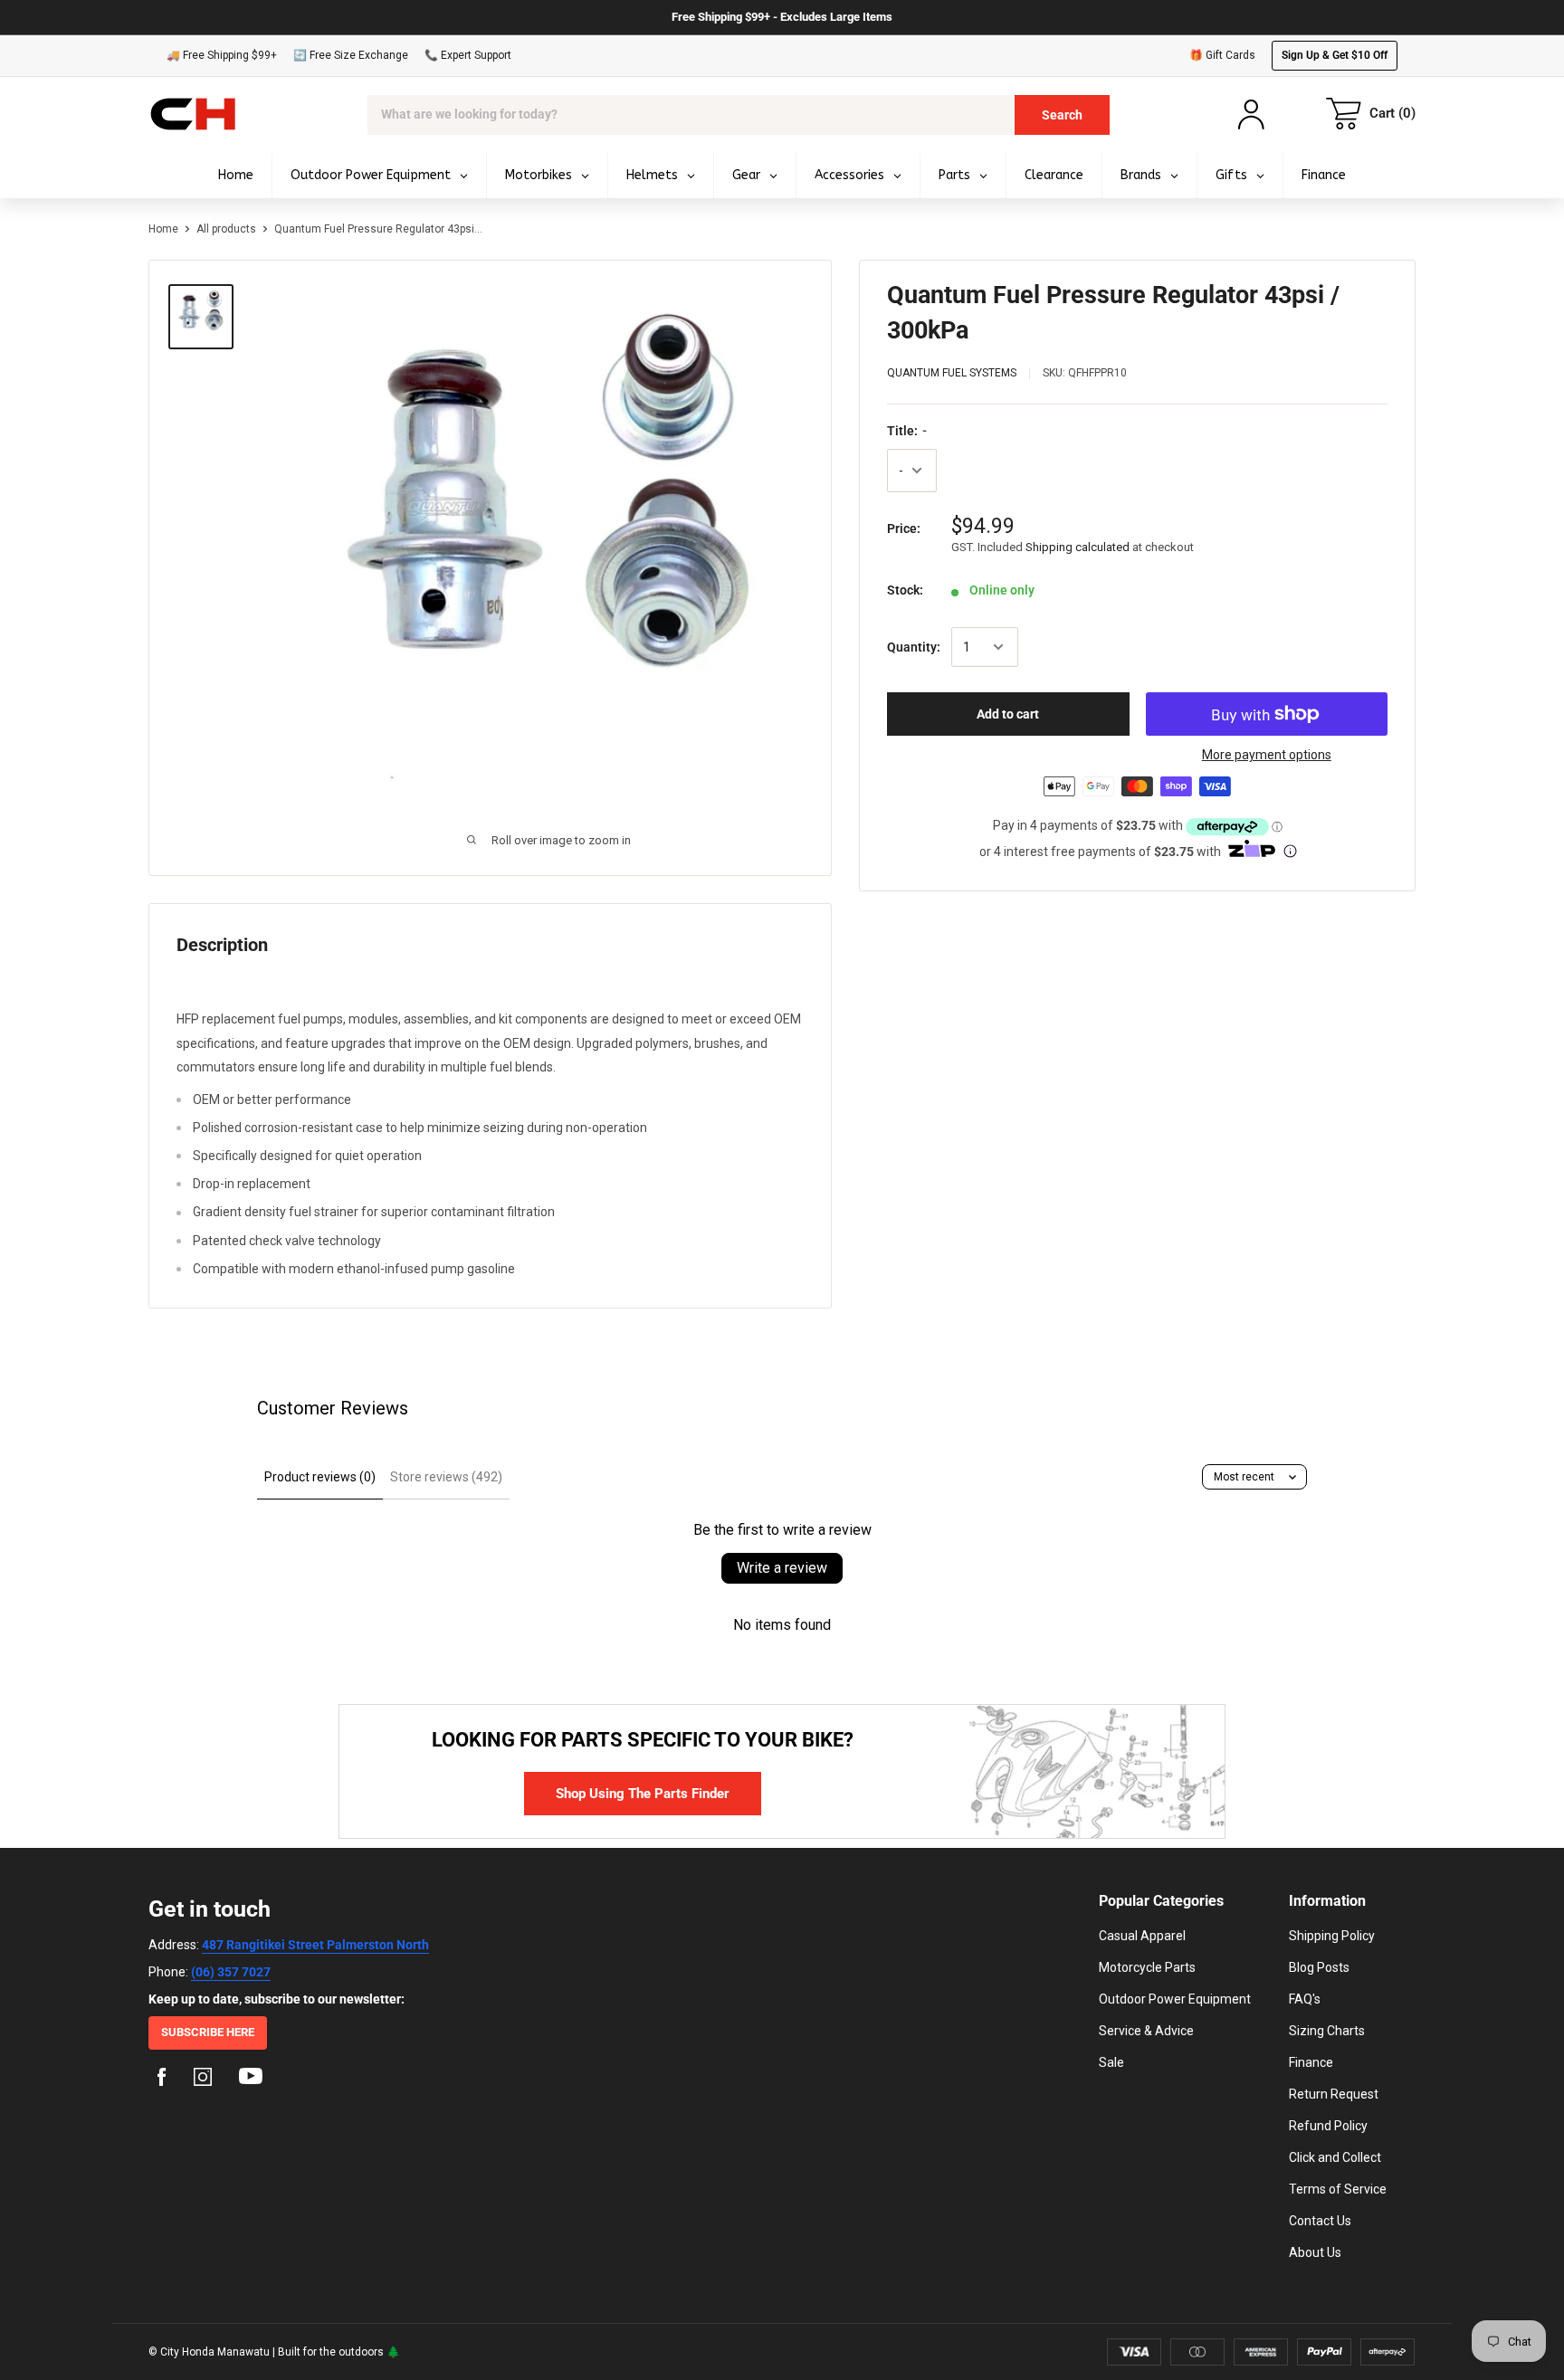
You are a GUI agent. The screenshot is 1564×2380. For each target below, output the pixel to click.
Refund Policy (1328, 2126)
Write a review (782, 1568)
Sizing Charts (1327, 2031)
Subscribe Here (208, 2032)
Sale (1111, 2062)
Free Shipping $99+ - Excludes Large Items (782, 17)
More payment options (1267, 755)
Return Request (1334, 2094)
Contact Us (1320, 2221)
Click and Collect (1335, 2157)
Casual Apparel (1142, 1936)
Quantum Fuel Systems (952, 373)
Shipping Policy (1332, 1936)
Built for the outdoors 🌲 (339, 2352)
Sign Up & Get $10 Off (1335, 55)
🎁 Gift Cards (1222, 55)
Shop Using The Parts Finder (643, 1794)
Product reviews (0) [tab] (320, 1477)
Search (1062, 115)
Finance (1311, 2062)
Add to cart (1008, 714)
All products (226, 229)
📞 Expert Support (468, 55)
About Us (1315, 2252)
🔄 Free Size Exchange (351, 55)
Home (163, 229)
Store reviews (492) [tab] (446, 1477)
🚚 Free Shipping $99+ (222, 55)
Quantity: (914, 647)
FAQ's (1305, 1999)
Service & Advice (1146, 2031)
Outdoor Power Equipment (1175, 1999)
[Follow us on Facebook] (162, 2080)
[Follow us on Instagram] (203, 2080)
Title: (907, 431)
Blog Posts (1319, 1967)
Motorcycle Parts (1147, 1967)
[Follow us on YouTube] (251, 2080)
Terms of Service (1338, 2189)
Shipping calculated (1078, 547)
